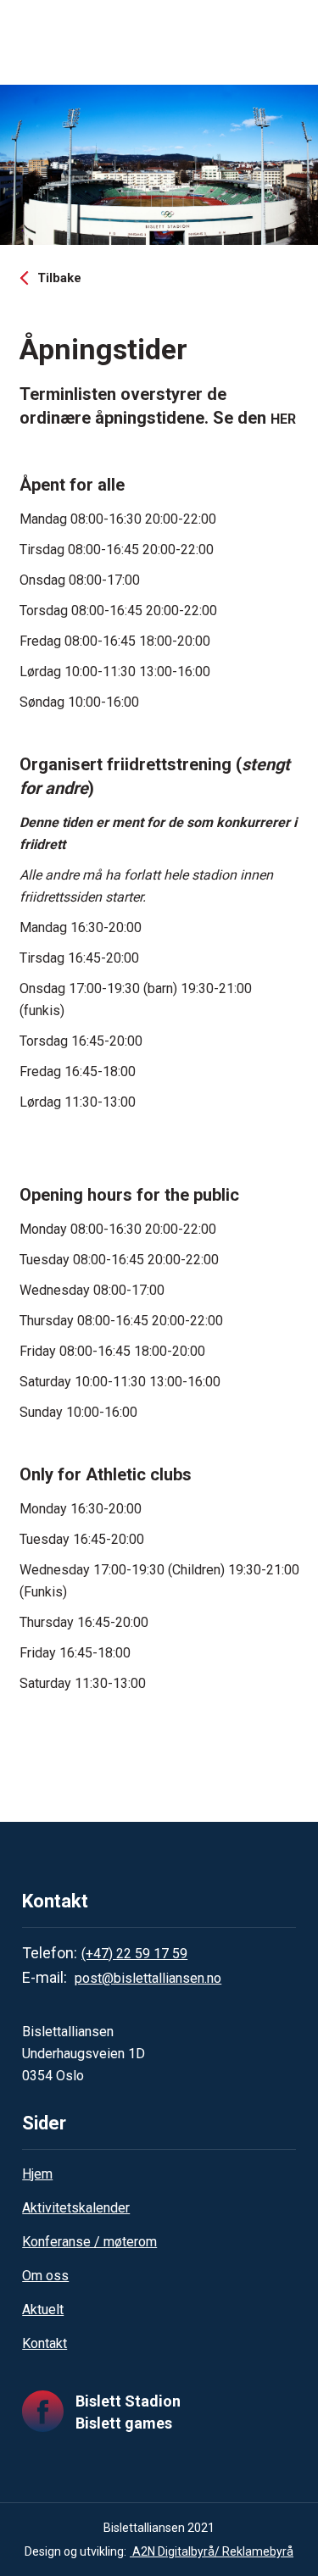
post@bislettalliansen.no (148, 1978)
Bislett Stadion (128, 2401)
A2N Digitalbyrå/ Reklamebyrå (212, 2551)
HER (283, 419)
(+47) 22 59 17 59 (134, 1954)
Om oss (45, 2276)
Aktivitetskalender (76, 2208)
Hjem (37, 2174)
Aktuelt (43, 2310)
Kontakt (45, 2343)
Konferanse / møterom (89, 2242)
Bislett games (124, 2423)
